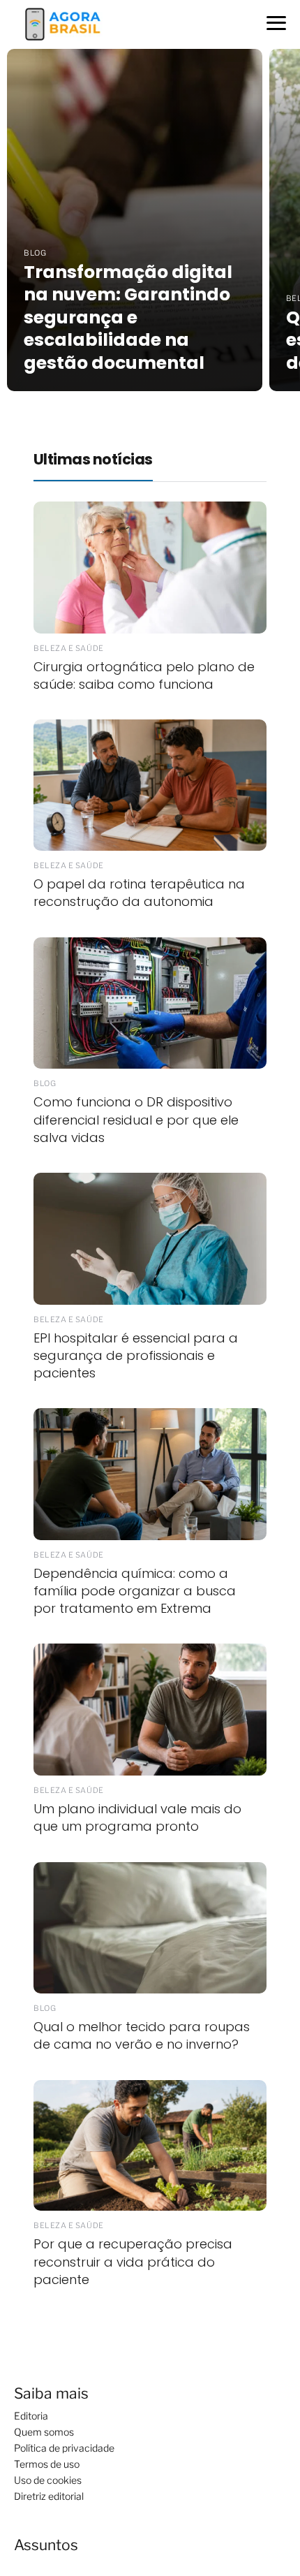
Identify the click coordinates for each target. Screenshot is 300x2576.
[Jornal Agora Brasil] (63, 23)
